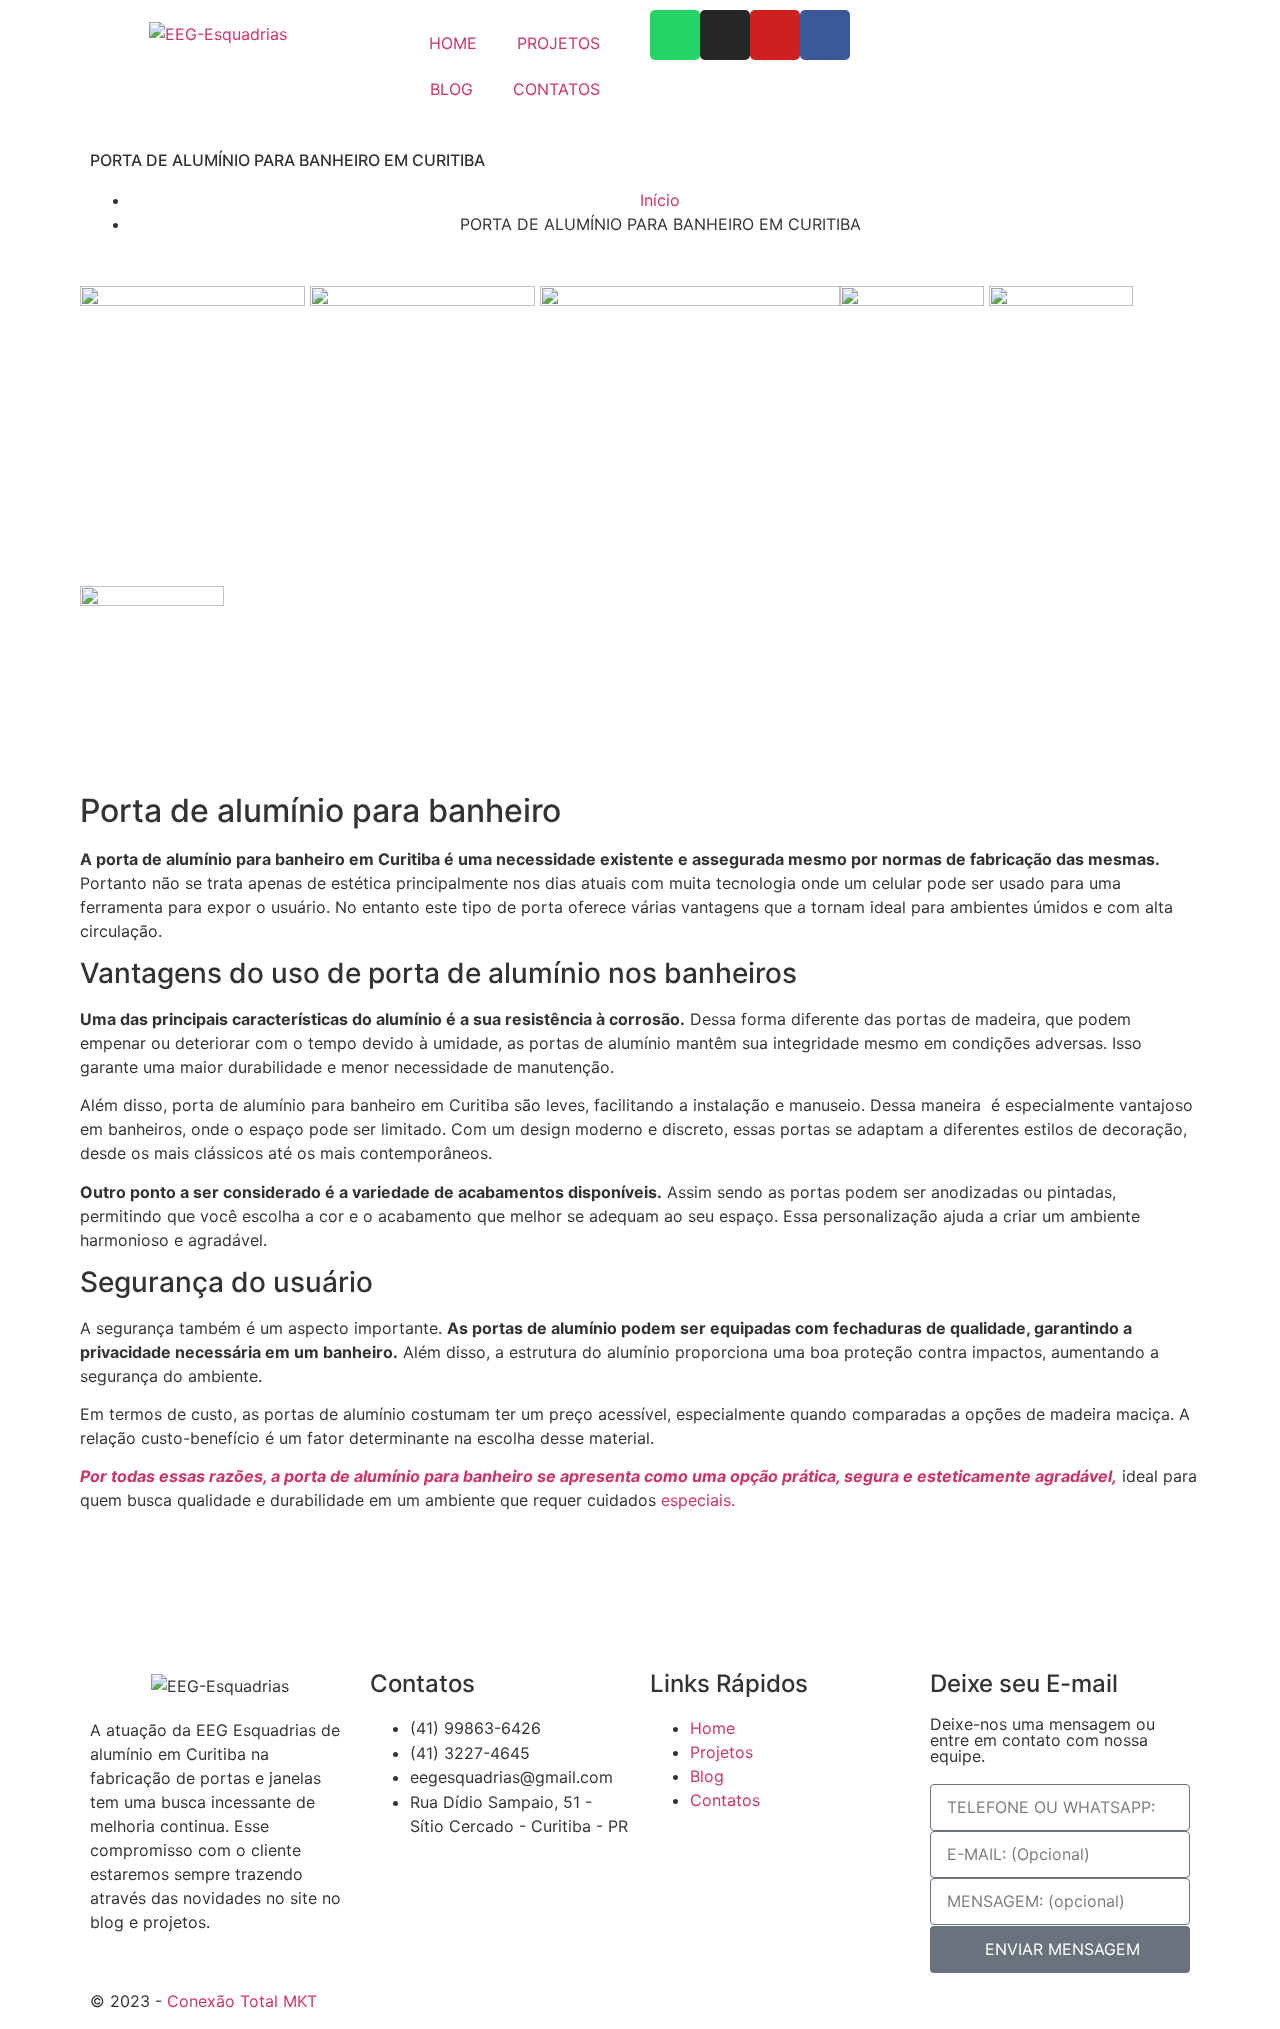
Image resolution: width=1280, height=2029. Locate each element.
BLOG (451, 89)
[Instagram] (725, 35)
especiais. (695, 1500)
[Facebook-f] (825, 35)
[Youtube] (775, 35)
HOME (453, 43)
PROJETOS (558, 43)
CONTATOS (556, 89)
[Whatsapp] (675, 35)
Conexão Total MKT (242, 2001)
